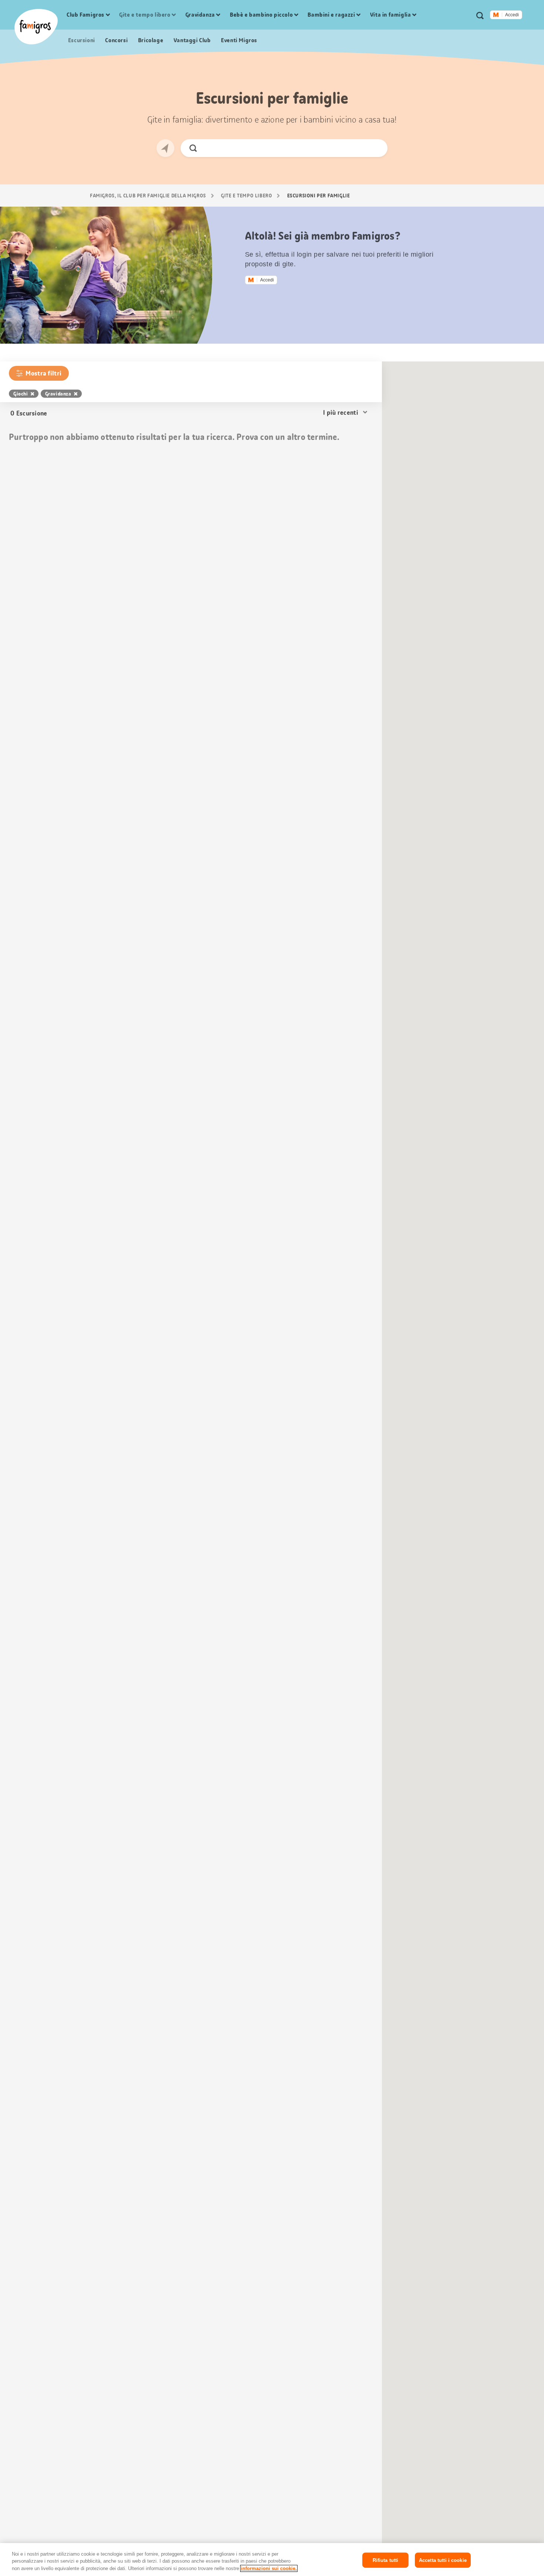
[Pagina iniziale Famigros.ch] (36, 27)
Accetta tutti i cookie (443, 2560)
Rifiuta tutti (386, 2560)
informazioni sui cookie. (269, 2568)
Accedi (512, 15)
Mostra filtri (43, 373)
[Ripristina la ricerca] (376, 148)
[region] (272, 2560)
